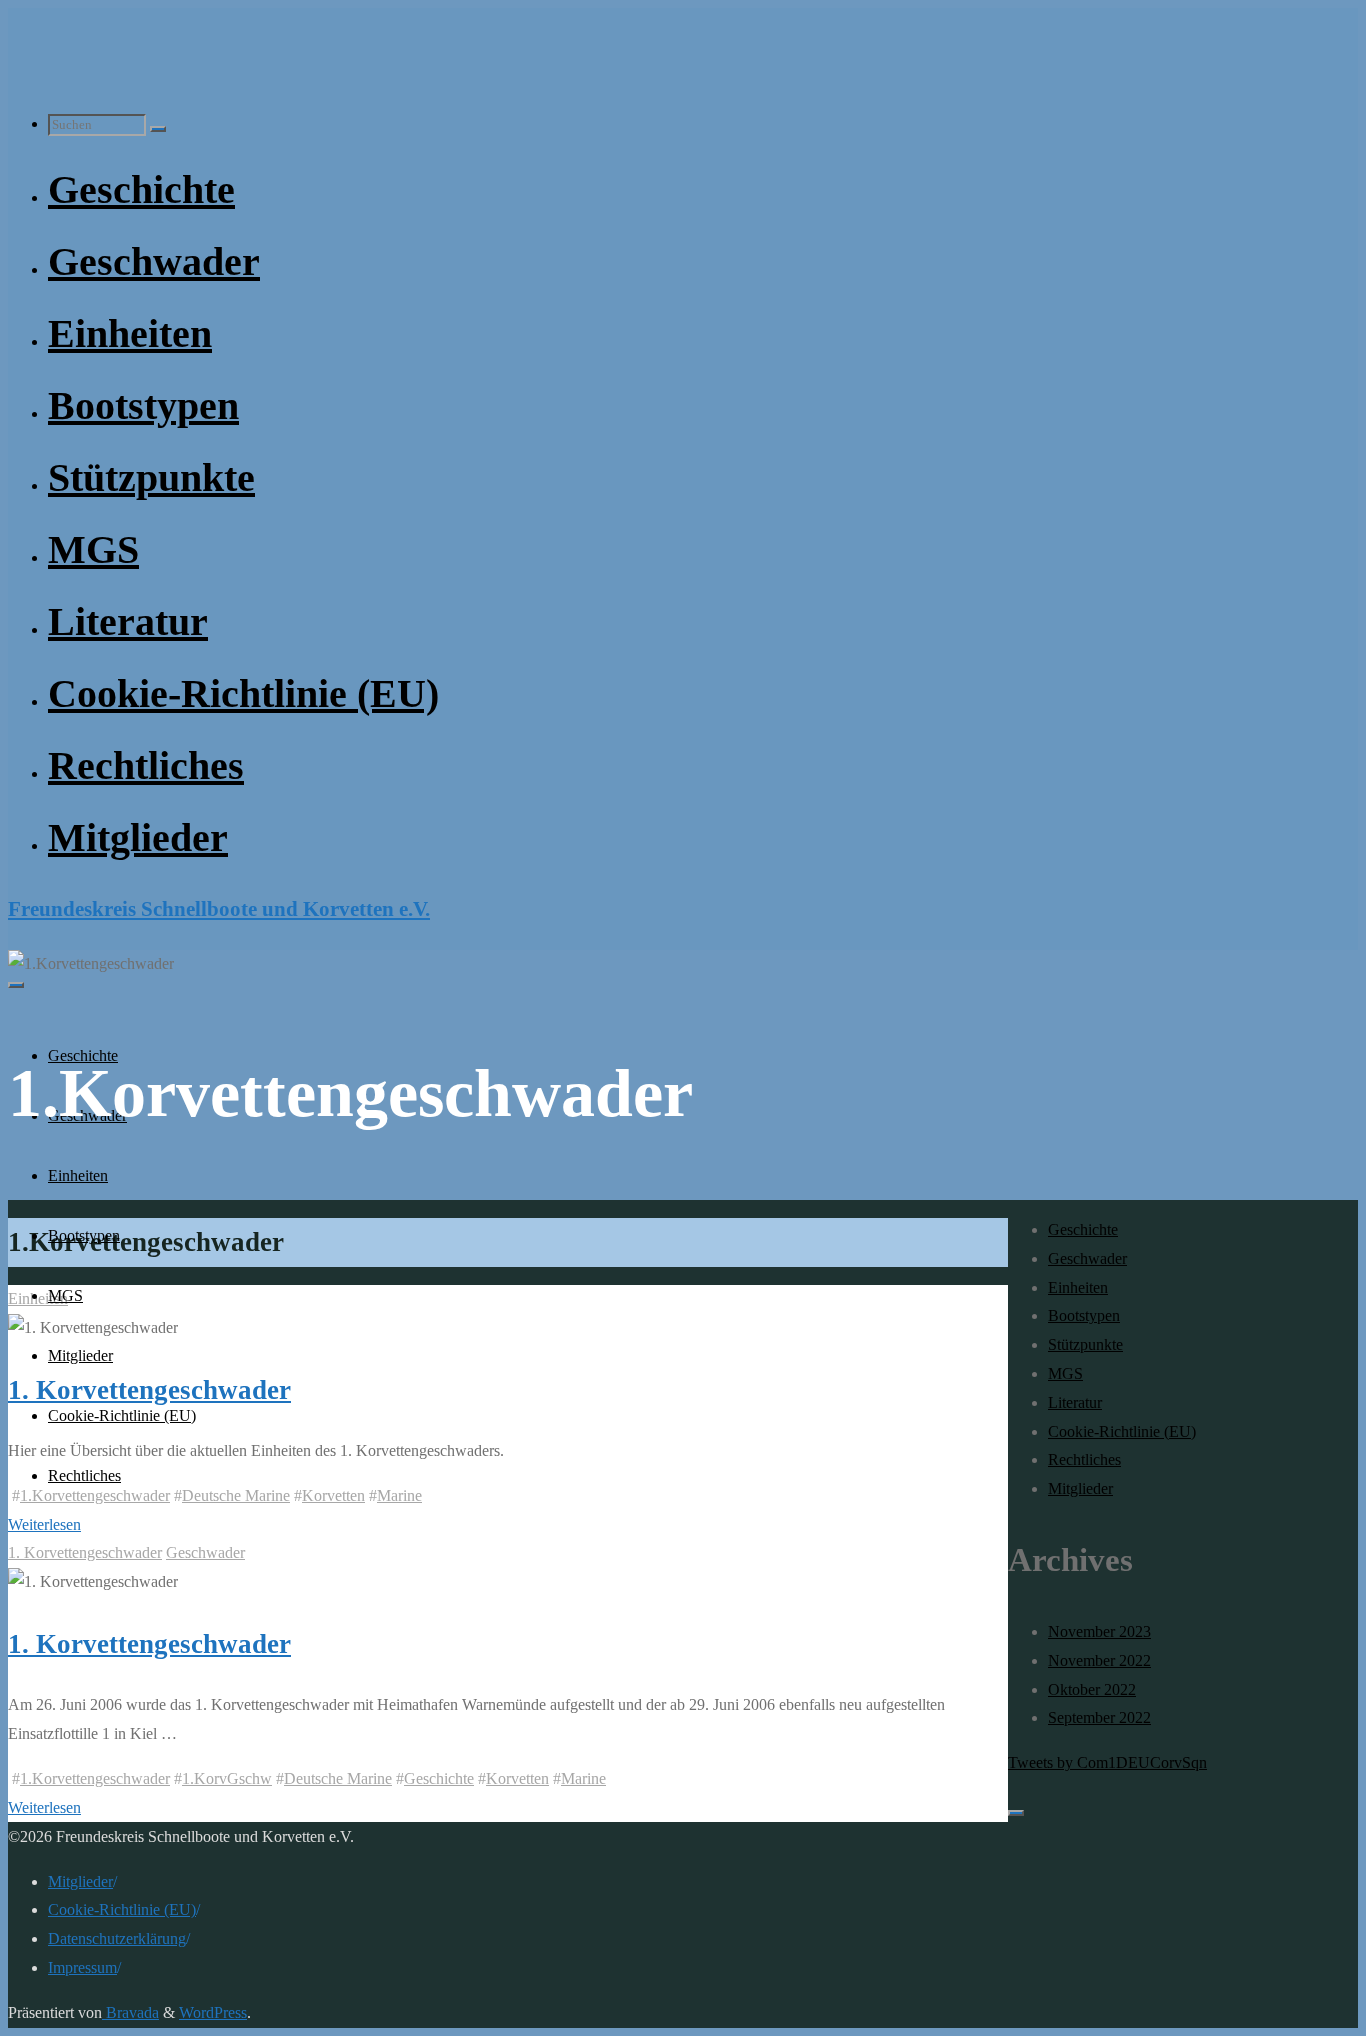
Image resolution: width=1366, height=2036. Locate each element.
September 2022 (1099, 1717)
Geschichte (439, 1778)
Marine (399, 1495)
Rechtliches (1084, 1459)
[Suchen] (158, 129)
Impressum (82, 1967)
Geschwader (205, 1552)
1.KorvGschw (227, 1778)
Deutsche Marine (236, 1495)
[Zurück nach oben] (1016, 1813)
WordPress (213, 2012)
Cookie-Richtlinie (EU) (1122, 1431)
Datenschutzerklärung (117, 1938)
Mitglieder (1080, 1488)
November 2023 (1099, 1631)
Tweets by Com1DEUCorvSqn (1107, 1762)
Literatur (1075, 1402)
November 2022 (1099, 1660)
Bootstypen (1084, 1315)
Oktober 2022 (1092, 1689)
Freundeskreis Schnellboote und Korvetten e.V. (219, 908)
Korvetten (333, 1495)
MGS (1065, 1373)
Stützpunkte (1085, 1344)
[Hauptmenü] (16, 985)
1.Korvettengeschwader (95, 1778)
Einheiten (38, 1298)
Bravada (130, 2012)
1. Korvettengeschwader (85, 1552)
